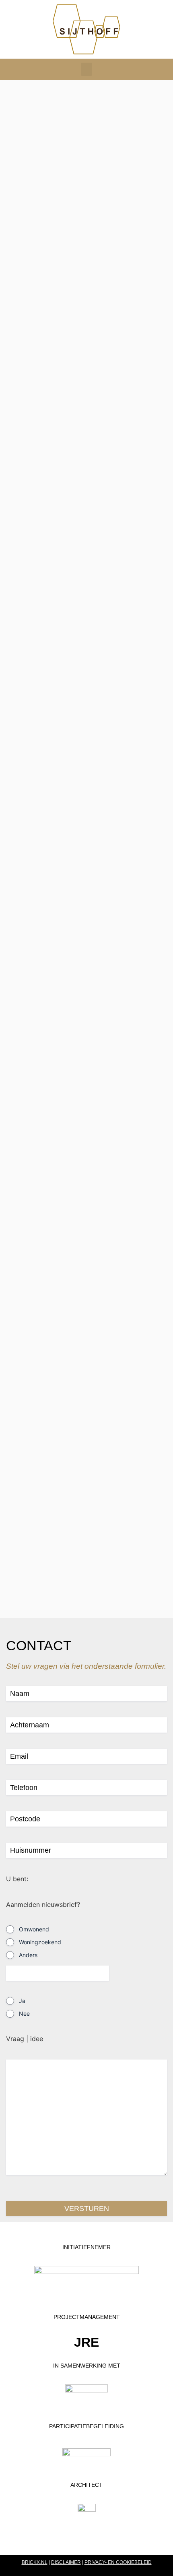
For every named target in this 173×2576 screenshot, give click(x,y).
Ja (22, 2001)
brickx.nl (35, 2562)
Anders (28, 1955)
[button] (86, 69)
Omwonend (34, 1929)
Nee (24, 2014)
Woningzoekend (40, 1942)
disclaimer (66, 2562)
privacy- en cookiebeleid (118, 2562)
